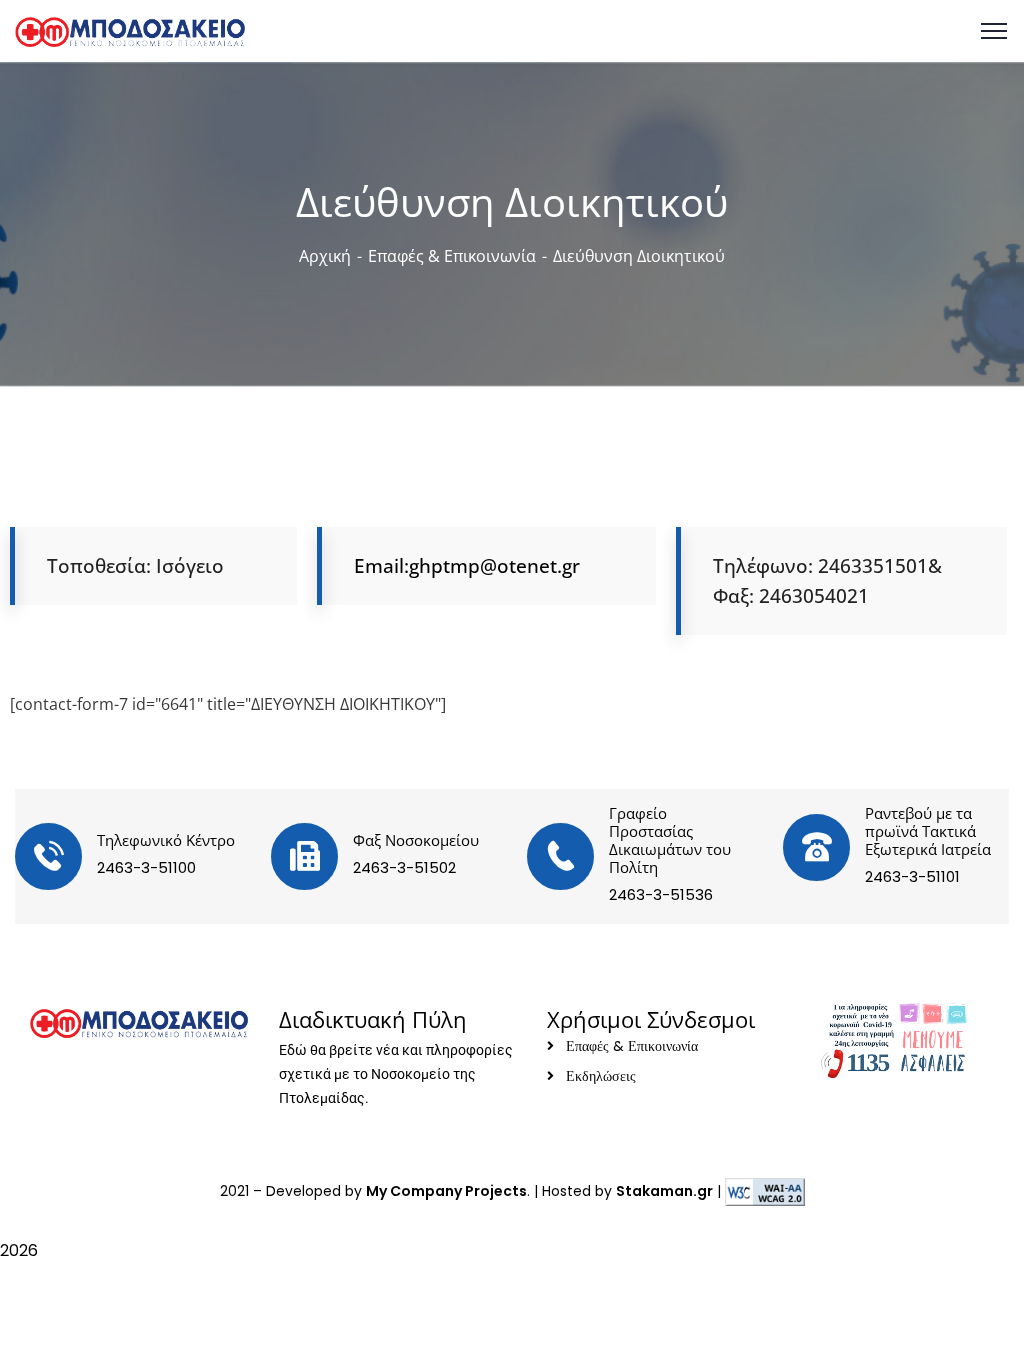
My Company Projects (446, 1191)
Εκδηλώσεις (601, 1076)
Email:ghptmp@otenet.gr (467, 566)
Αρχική (325, 256)
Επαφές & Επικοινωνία (452, 256)
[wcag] (765, 1191)
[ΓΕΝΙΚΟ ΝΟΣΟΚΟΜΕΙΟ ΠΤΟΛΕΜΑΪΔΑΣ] (130, 30)
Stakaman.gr (664, 1191)
